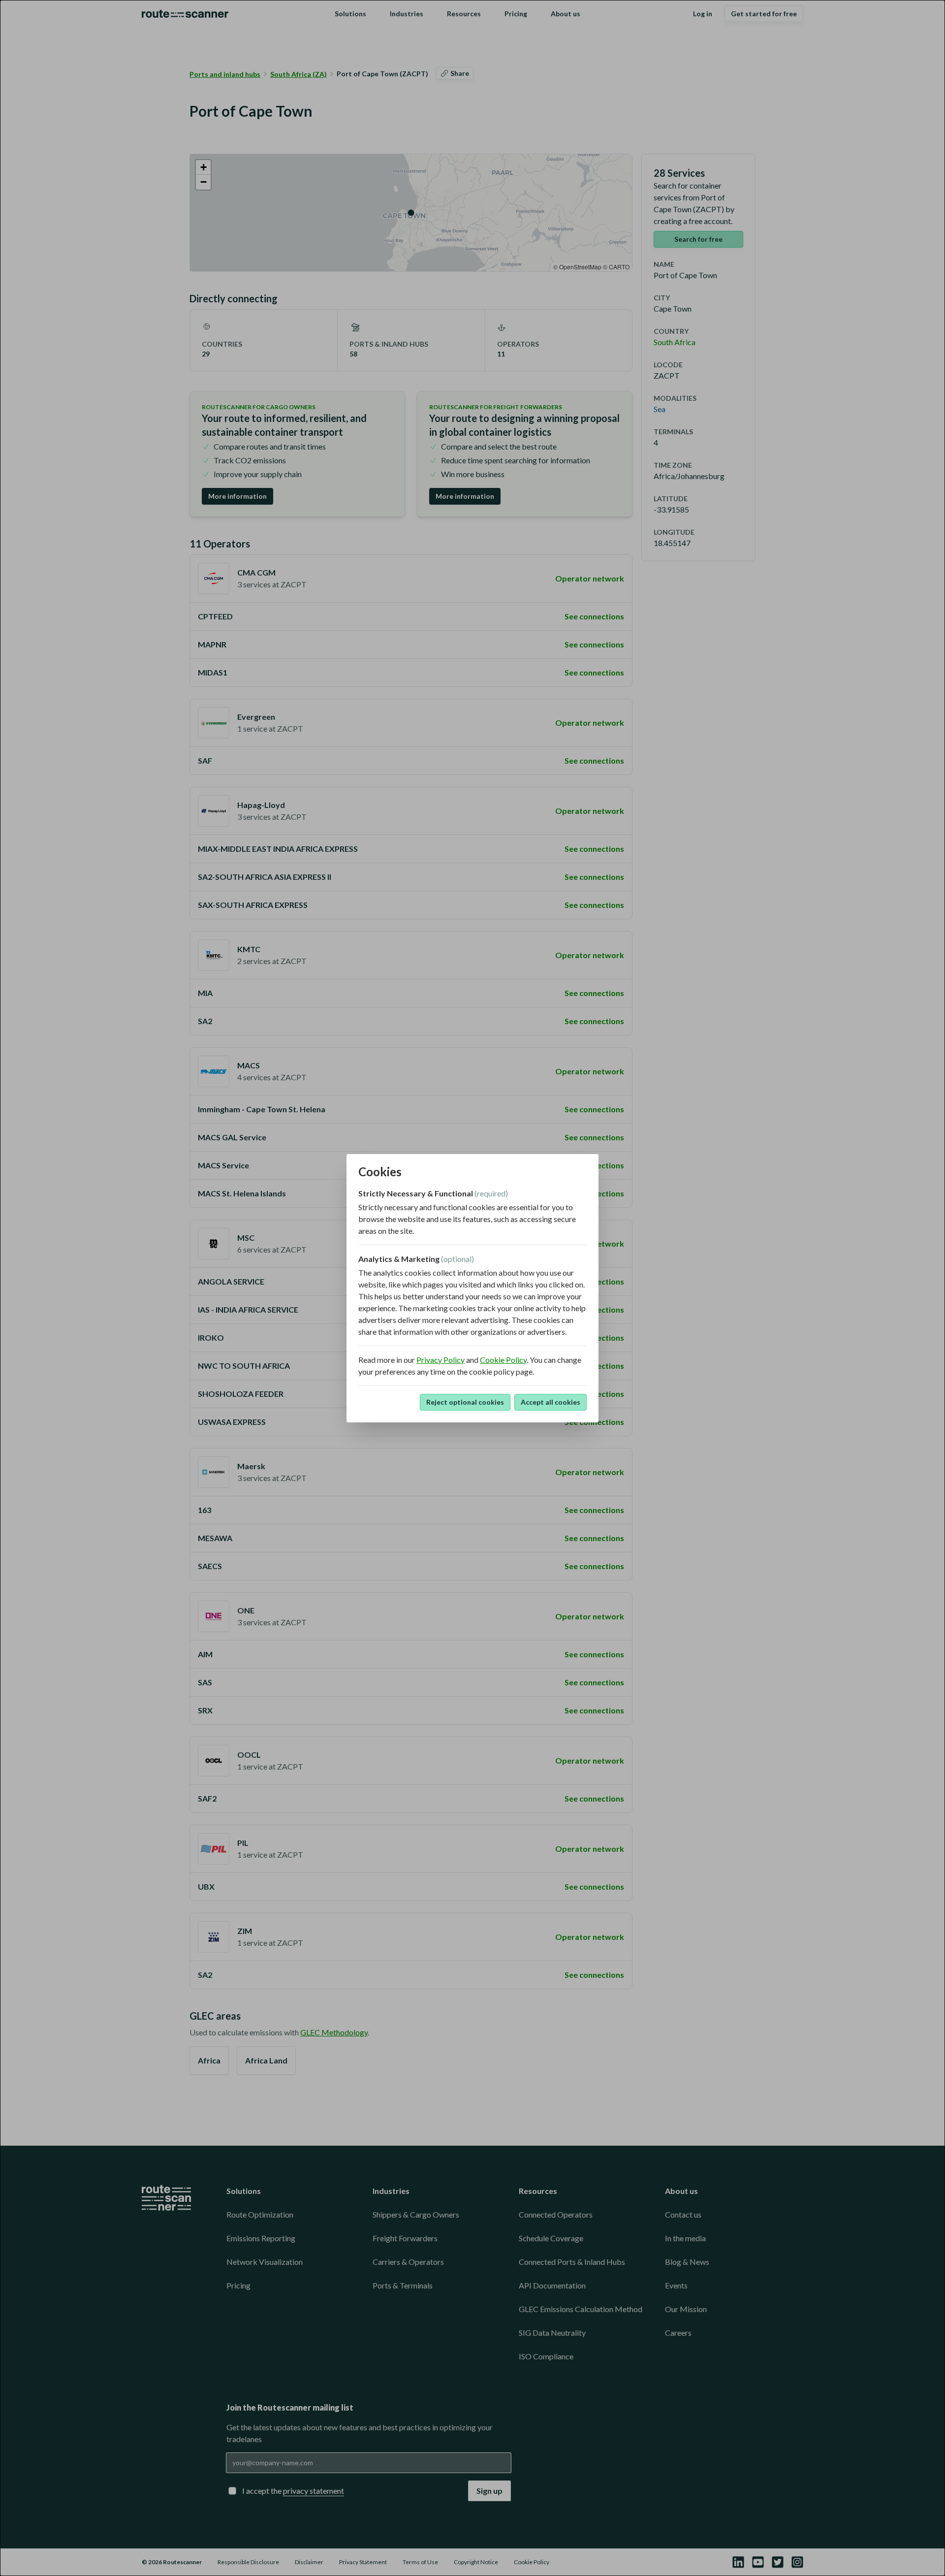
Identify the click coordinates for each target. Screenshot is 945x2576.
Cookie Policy (503, 1360)
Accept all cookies (551, 1402)
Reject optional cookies (465, 1402)
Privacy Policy (441, 1360)
